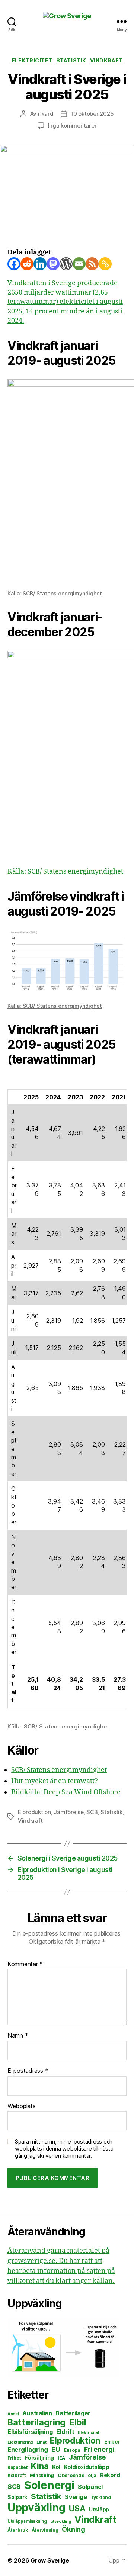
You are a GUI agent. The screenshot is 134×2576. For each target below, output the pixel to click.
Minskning (42, 2475)
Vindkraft (106, 60)
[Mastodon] (53, 264)
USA (77, 2509)
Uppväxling (36, 2507)
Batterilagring (36, 2422)
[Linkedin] (40, 264)
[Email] (79, 264)
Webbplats (22, 2106)
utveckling (60, 2521)
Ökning (73, 2529)
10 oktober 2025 (92, 114)
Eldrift (65, 2432)
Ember (112, 2442)
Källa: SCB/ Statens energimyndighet (55, 593)
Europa (72, 2450)
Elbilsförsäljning (30, 2432)
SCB (92, 1812)
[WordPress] (66, 264)
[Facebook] (14, 264)
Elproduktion (34, 1812)
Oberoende (71, 2475)
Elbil (78, 2422)
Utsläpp (99, 2509)
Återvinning (45, 2530)
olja (92, 2475)
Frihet (14, 2458)
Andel (13, 2414)
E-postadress (28, 2071)
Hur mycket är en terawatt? (55, 1781)
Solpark (17, 2497)
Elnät (42, 2442)
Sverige (76, 2497)
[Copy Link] (105, 264)
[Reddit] (27, 264)
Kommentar (25, 1964)
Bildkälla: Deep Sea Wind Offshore (66, 1792)
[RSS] (92, 264)
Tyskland (101, 2497)
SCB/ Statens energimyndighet (59, 1770)
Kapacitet (17, 2467)
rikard (46, 114)
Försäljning (39, 2458)
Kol (56, 2467)
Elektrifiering (20, 2442)
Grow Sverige (50, 2560)
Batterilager (73, 2413)
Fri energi (99, 2449)
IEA (61, 2458)
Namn (18, 2036)
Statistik (71, 60)
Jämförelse (68, 1812)
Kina (40, 2466)
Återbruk (18, 2530)
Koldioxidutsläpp (87, 2467)
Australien (37, 2413)
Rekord (110, 2475)
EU (56, 2449)
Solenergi (49, 2485)
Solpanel (90, 2487)
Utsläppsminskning (27, 2521)
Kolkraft (17, 2475)
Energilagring (28, 2450)
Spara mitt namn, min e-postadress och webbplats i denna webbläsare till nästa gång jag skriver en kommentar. (64, 2149)
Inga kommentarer (72, 126)
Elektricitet (32, 60)
